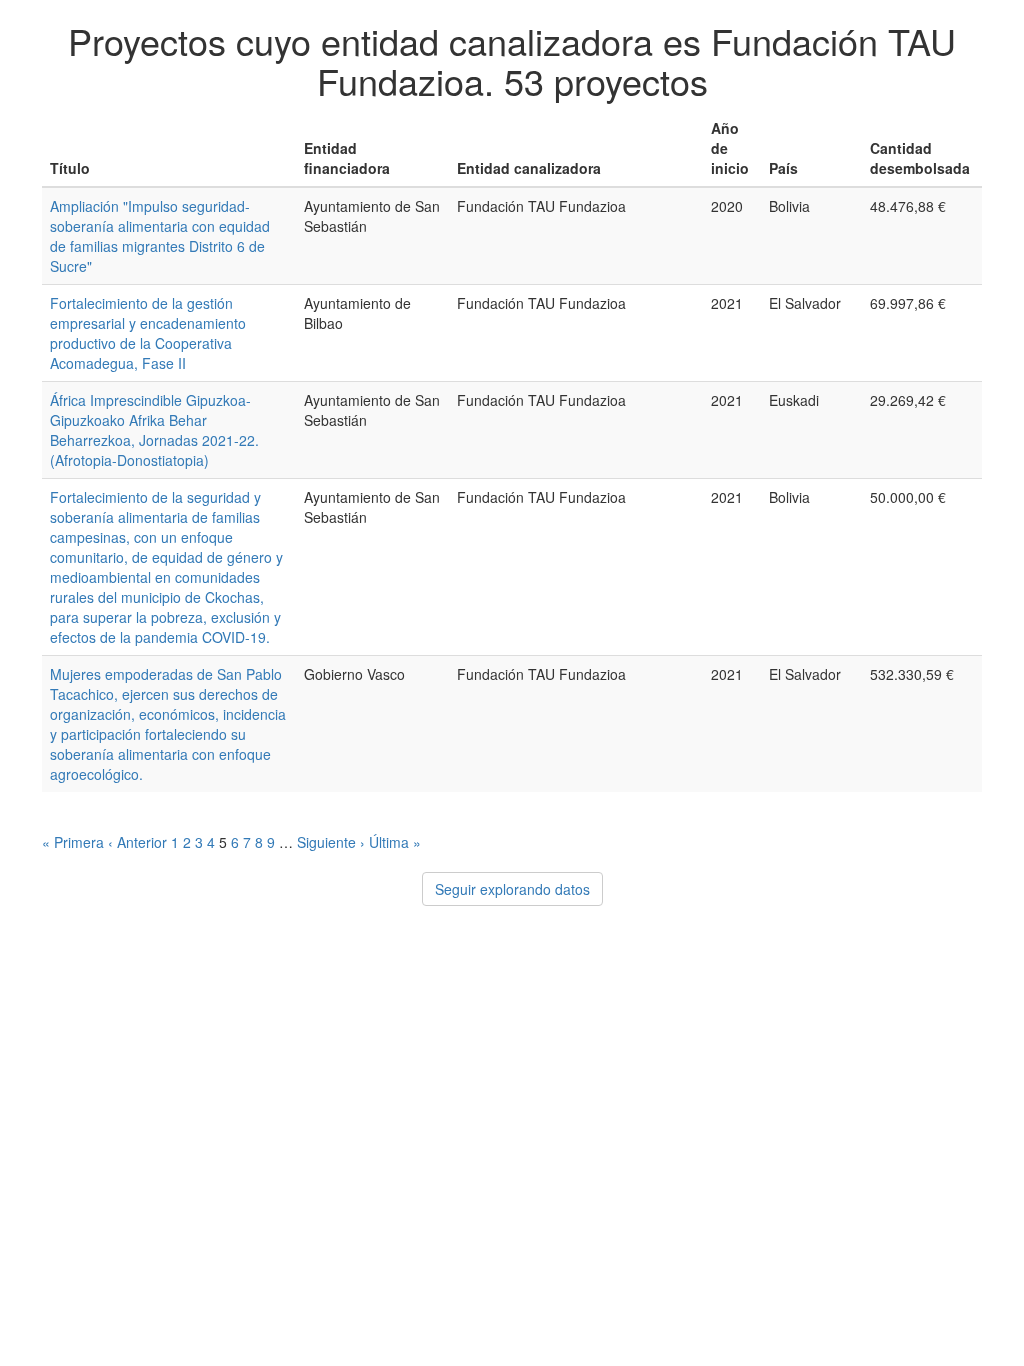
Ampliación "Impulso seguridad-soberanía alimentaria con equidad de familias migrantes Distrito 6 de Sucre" (160, 236)
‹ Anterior (137, 842)
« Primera (73, 842)
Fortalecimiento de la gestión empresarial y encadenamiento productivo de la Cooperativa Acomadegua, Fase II (148, 333)
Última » (395, 842)
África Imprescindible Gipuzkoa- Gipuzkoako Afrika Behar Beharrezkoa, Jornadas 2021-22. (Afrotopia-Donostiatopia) (154, 430)
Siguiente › (331, 842)
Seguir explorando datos (512, 889)
